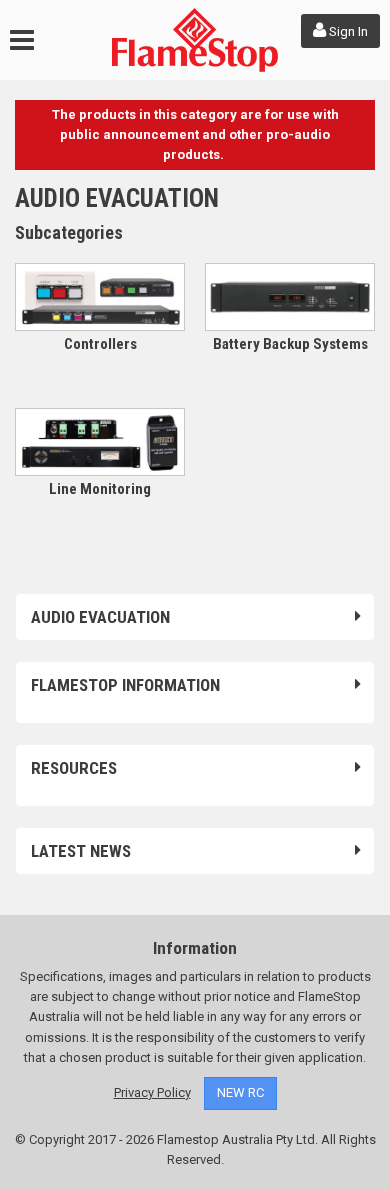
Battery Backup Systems (290, 344)
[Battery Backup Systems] (290, 297)
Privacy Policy (152, 1092)
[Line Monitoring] (100, 442)
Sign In (347, 31)
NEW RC (240, 1092)
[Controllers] (100, 297)
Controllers (100, 344)
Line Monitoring (100, 489)
